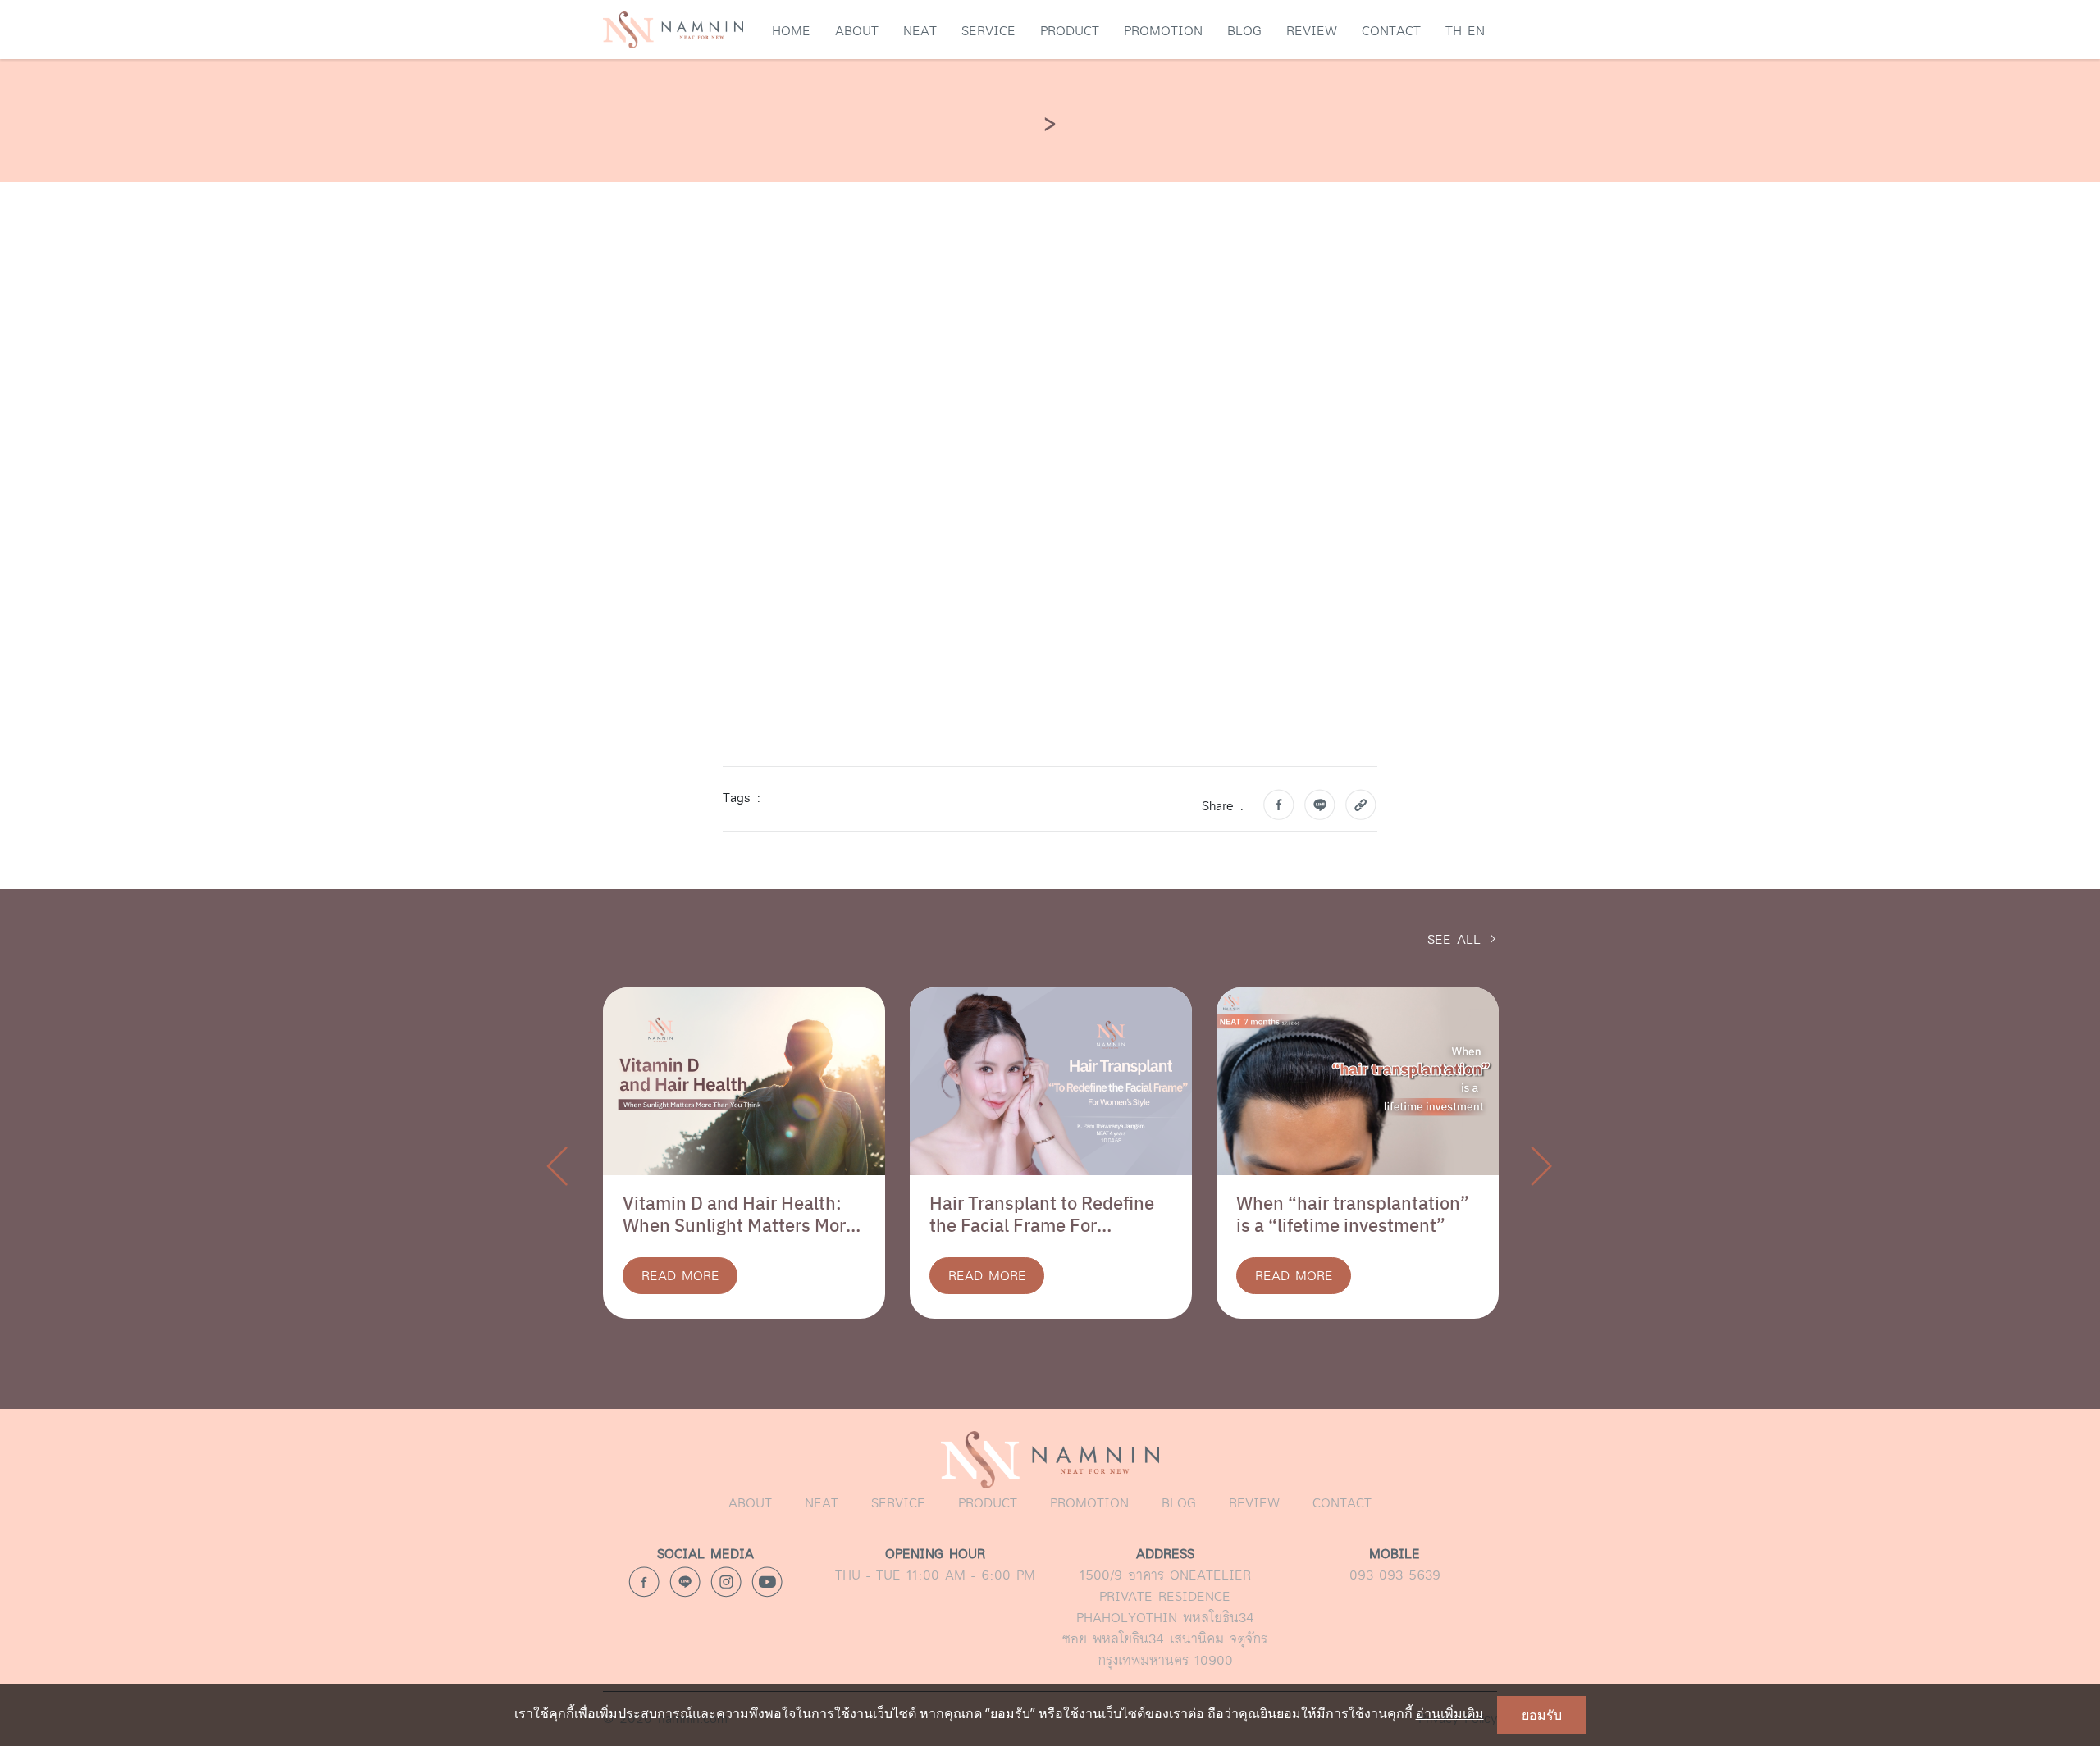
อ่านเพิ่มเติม (1450, 1713)
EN (1476, 31)
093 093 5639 (1395, 1564)
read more (680, 1276)
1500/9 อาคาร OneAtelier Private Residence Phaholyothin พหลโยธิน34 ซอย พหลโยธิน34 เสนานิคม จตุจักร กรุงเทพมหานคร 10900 (1165, 1607)
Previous (558, 1165)
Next (1542, 1165)
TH (1454, 31)
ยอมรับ (1542, 1715)
